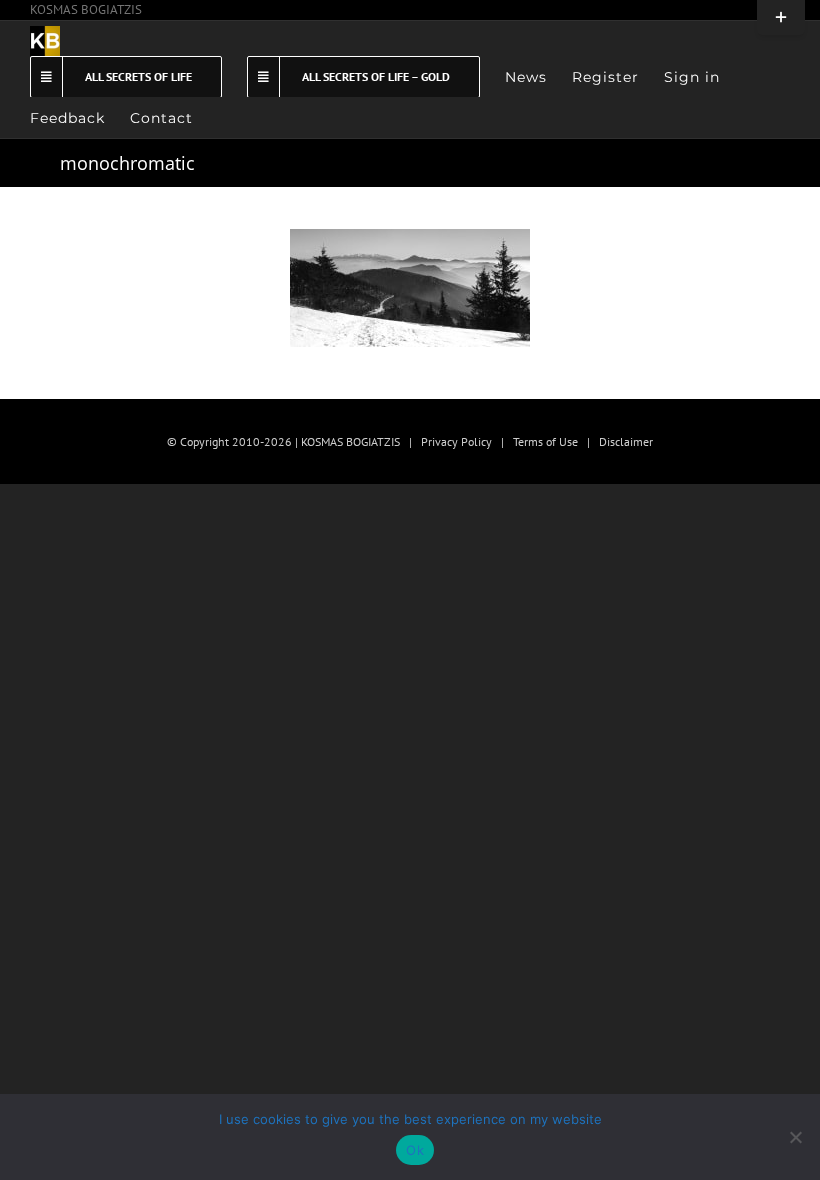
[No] (795, 1137)
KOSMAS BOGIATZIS (86, 9)
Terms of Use (545, 441)
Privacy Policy (456, 441)
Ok (415, 1150)
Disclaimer (626, 441)
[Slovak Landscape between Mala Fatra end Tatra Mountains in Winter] (410, 288)
